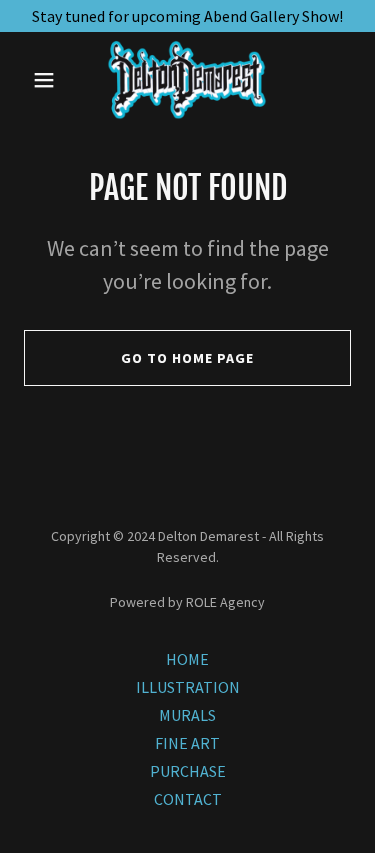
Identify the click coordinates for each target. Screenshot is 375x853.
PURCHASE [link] (188, 771)
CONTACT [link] (188, 799)
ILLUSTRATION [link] (188, 687)
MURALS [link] (187, 715)
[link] (187, 80)
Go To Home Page (187, 358)
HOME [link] (187, 659)
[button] (48, 80)
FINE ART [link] (187, 743)
